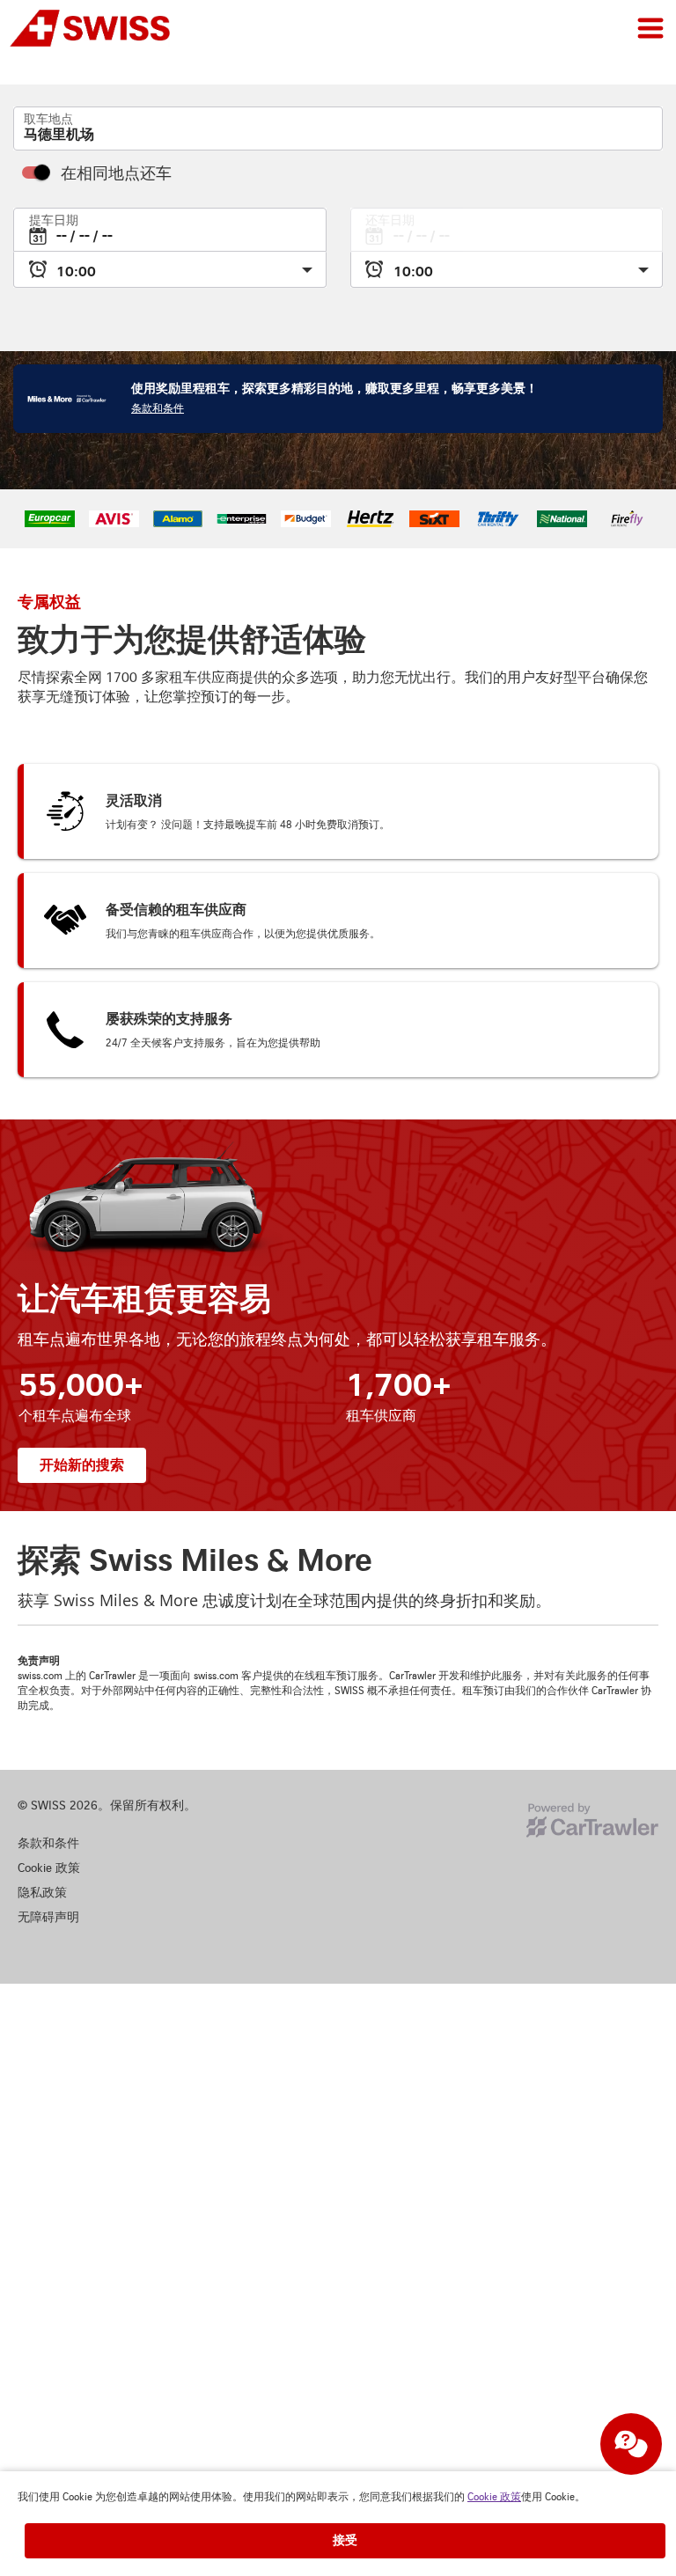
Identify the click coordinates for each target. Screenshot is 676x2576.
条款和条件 (158, 428)
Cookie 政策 (494, 2497)
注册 (648, 80)
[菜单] (650, 28)
